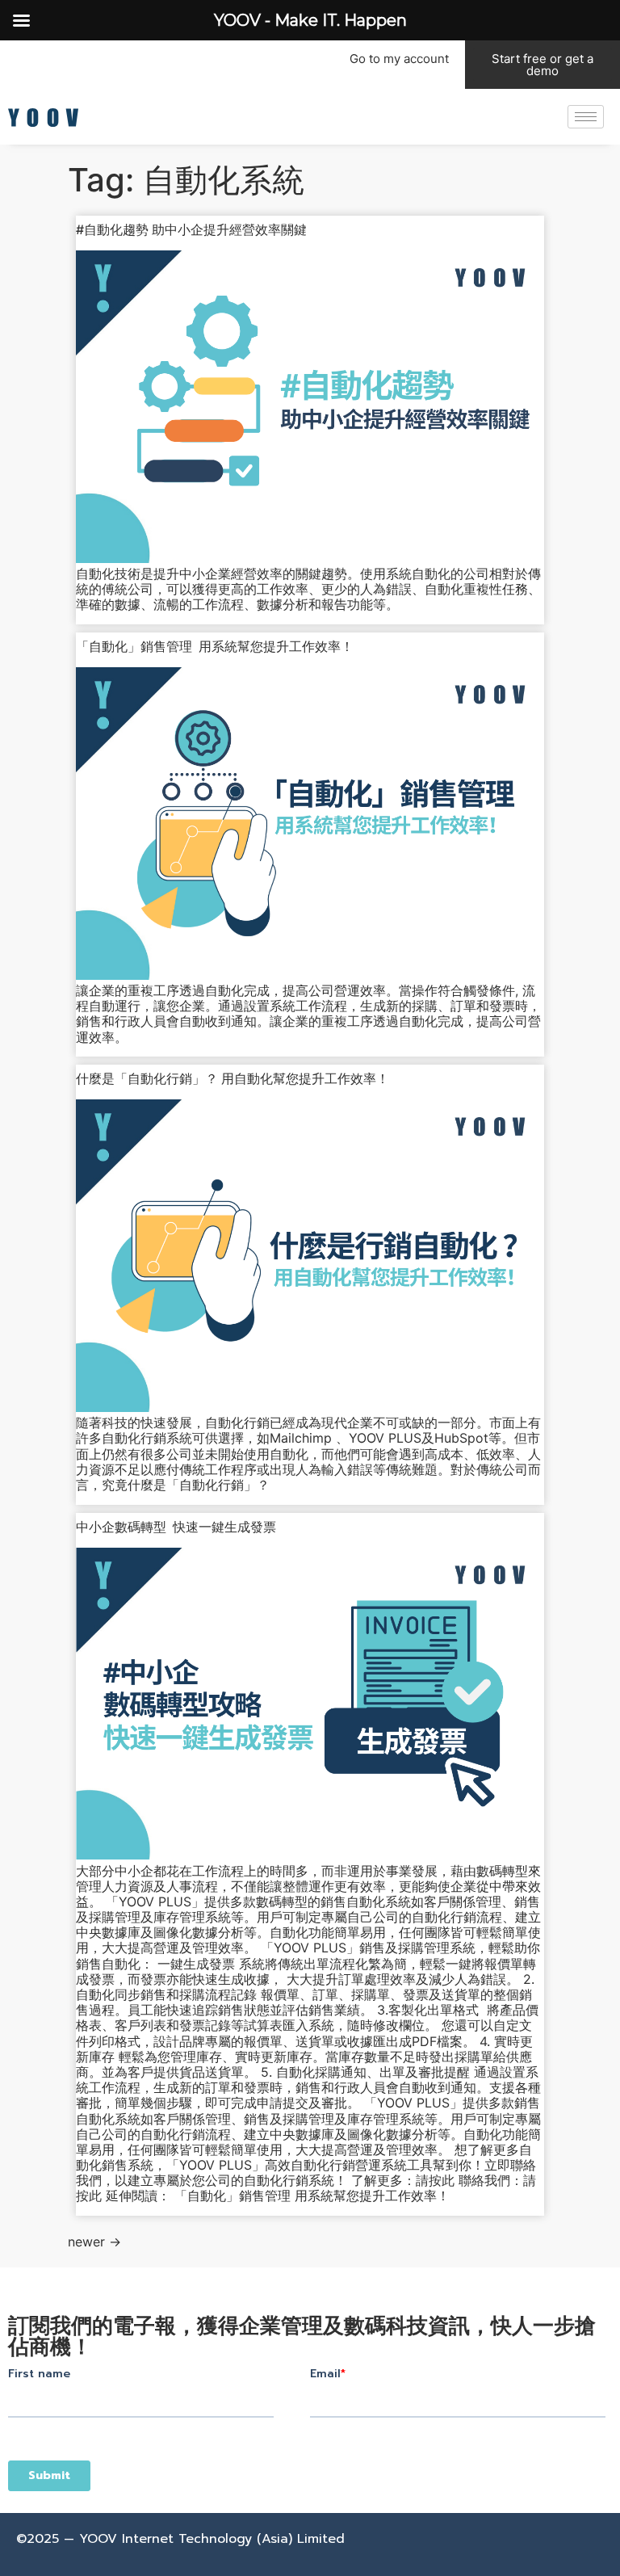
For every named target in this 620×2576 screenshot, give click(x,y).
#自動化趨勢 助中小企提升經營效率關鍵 (191, 229)
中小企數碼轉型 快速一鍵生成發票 (176, 1527)
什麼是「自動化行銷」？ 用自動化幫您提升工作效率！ (232, 1078)
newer (94, 2242)
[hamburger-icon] (586, 117)
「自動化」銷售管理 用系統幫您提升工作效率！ (215, 646)
